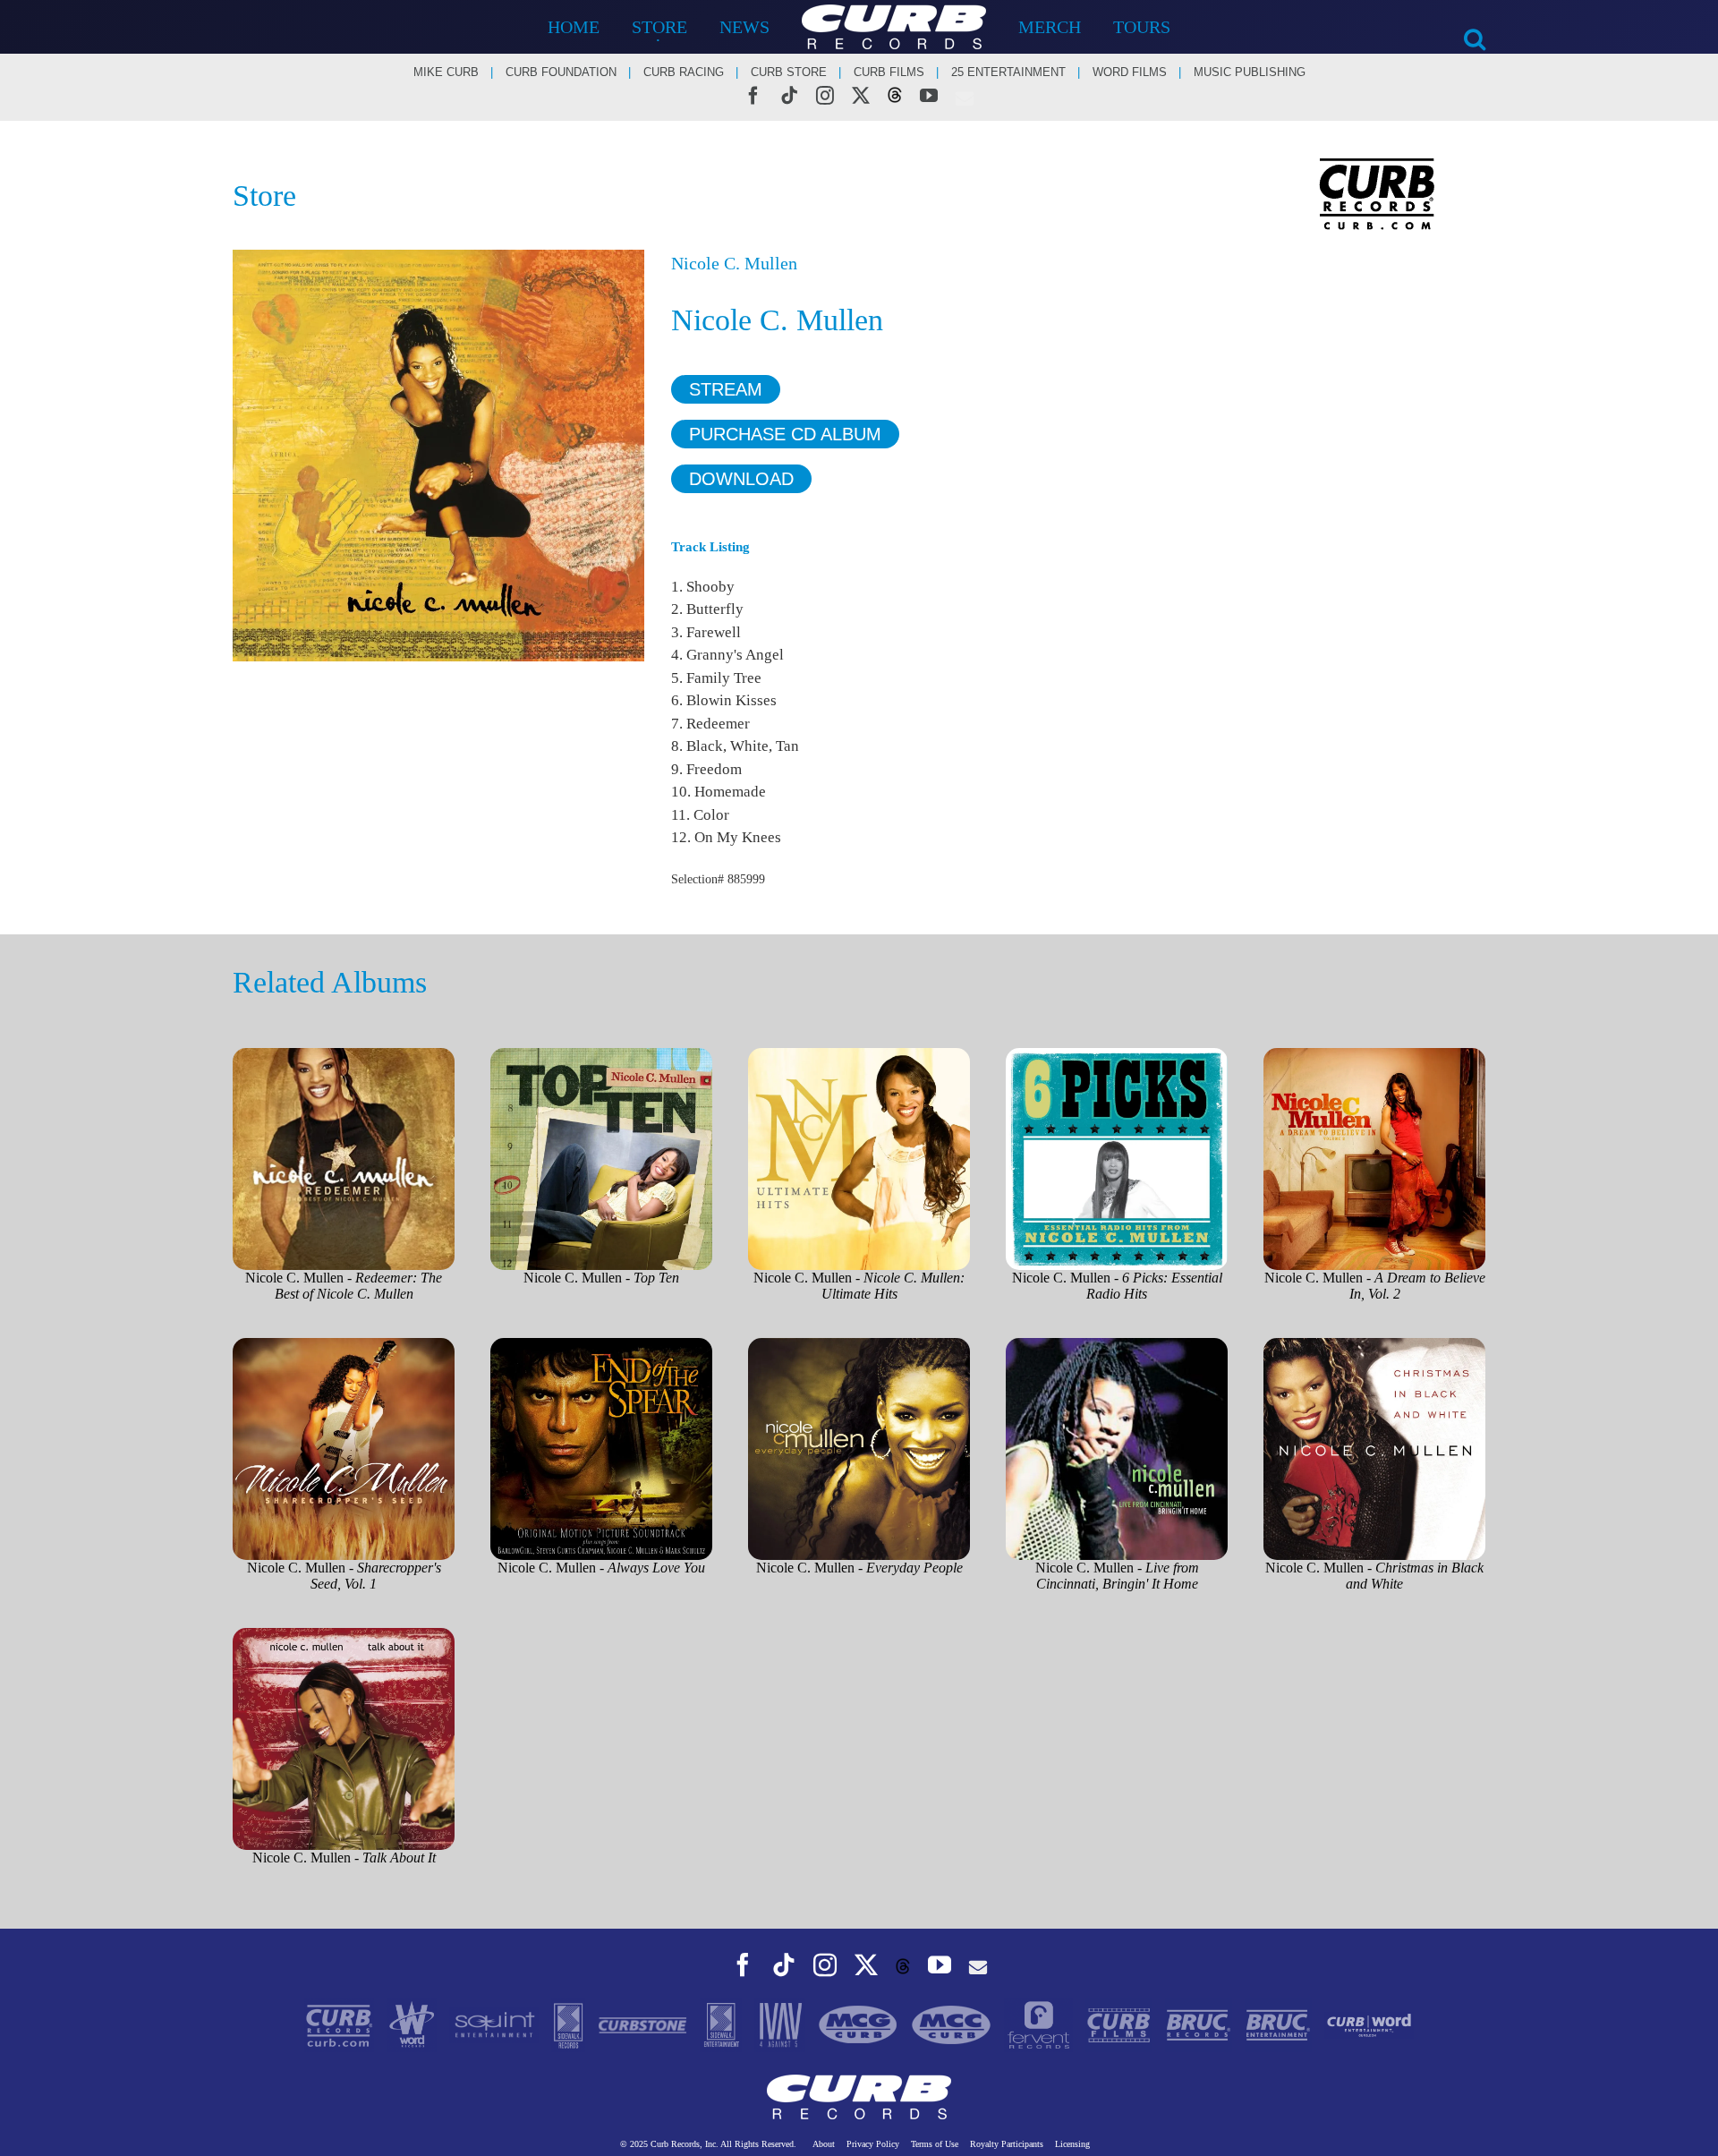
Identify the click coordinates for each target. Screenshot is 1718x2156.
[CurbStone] (644, 2024)
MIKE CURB (446, 72)
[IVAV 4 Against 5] (782, 2024)
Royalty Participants (1007, 2144)
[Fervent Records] (1040, 2024)
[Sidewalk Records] (570, 2024)
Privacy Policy (873, 2144)
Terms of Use (935, 2144)
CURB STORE (789, 72)
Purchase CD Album (785, 434)
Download (741, 479)
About (824, 2144)
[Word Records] (414, 2024)
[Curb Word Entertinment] (1369, 2024)
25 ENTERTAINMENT (1008, 72)
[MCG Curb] (860, 2024)
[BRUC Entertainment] (1280, 2024)
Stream (726, 389)
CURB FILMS (889, 72)
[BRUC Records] (1200, 2024)
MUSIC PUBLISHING (1250, 72)
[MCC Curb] (953, 2024)
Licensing (1072, 2144)
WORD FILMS (1130, 72)
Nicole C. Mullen (734, 263)
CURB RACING (684, 72)
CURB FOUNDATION (561, 72)
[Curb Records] (341, 2024)
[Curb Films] (1121, 2024)
